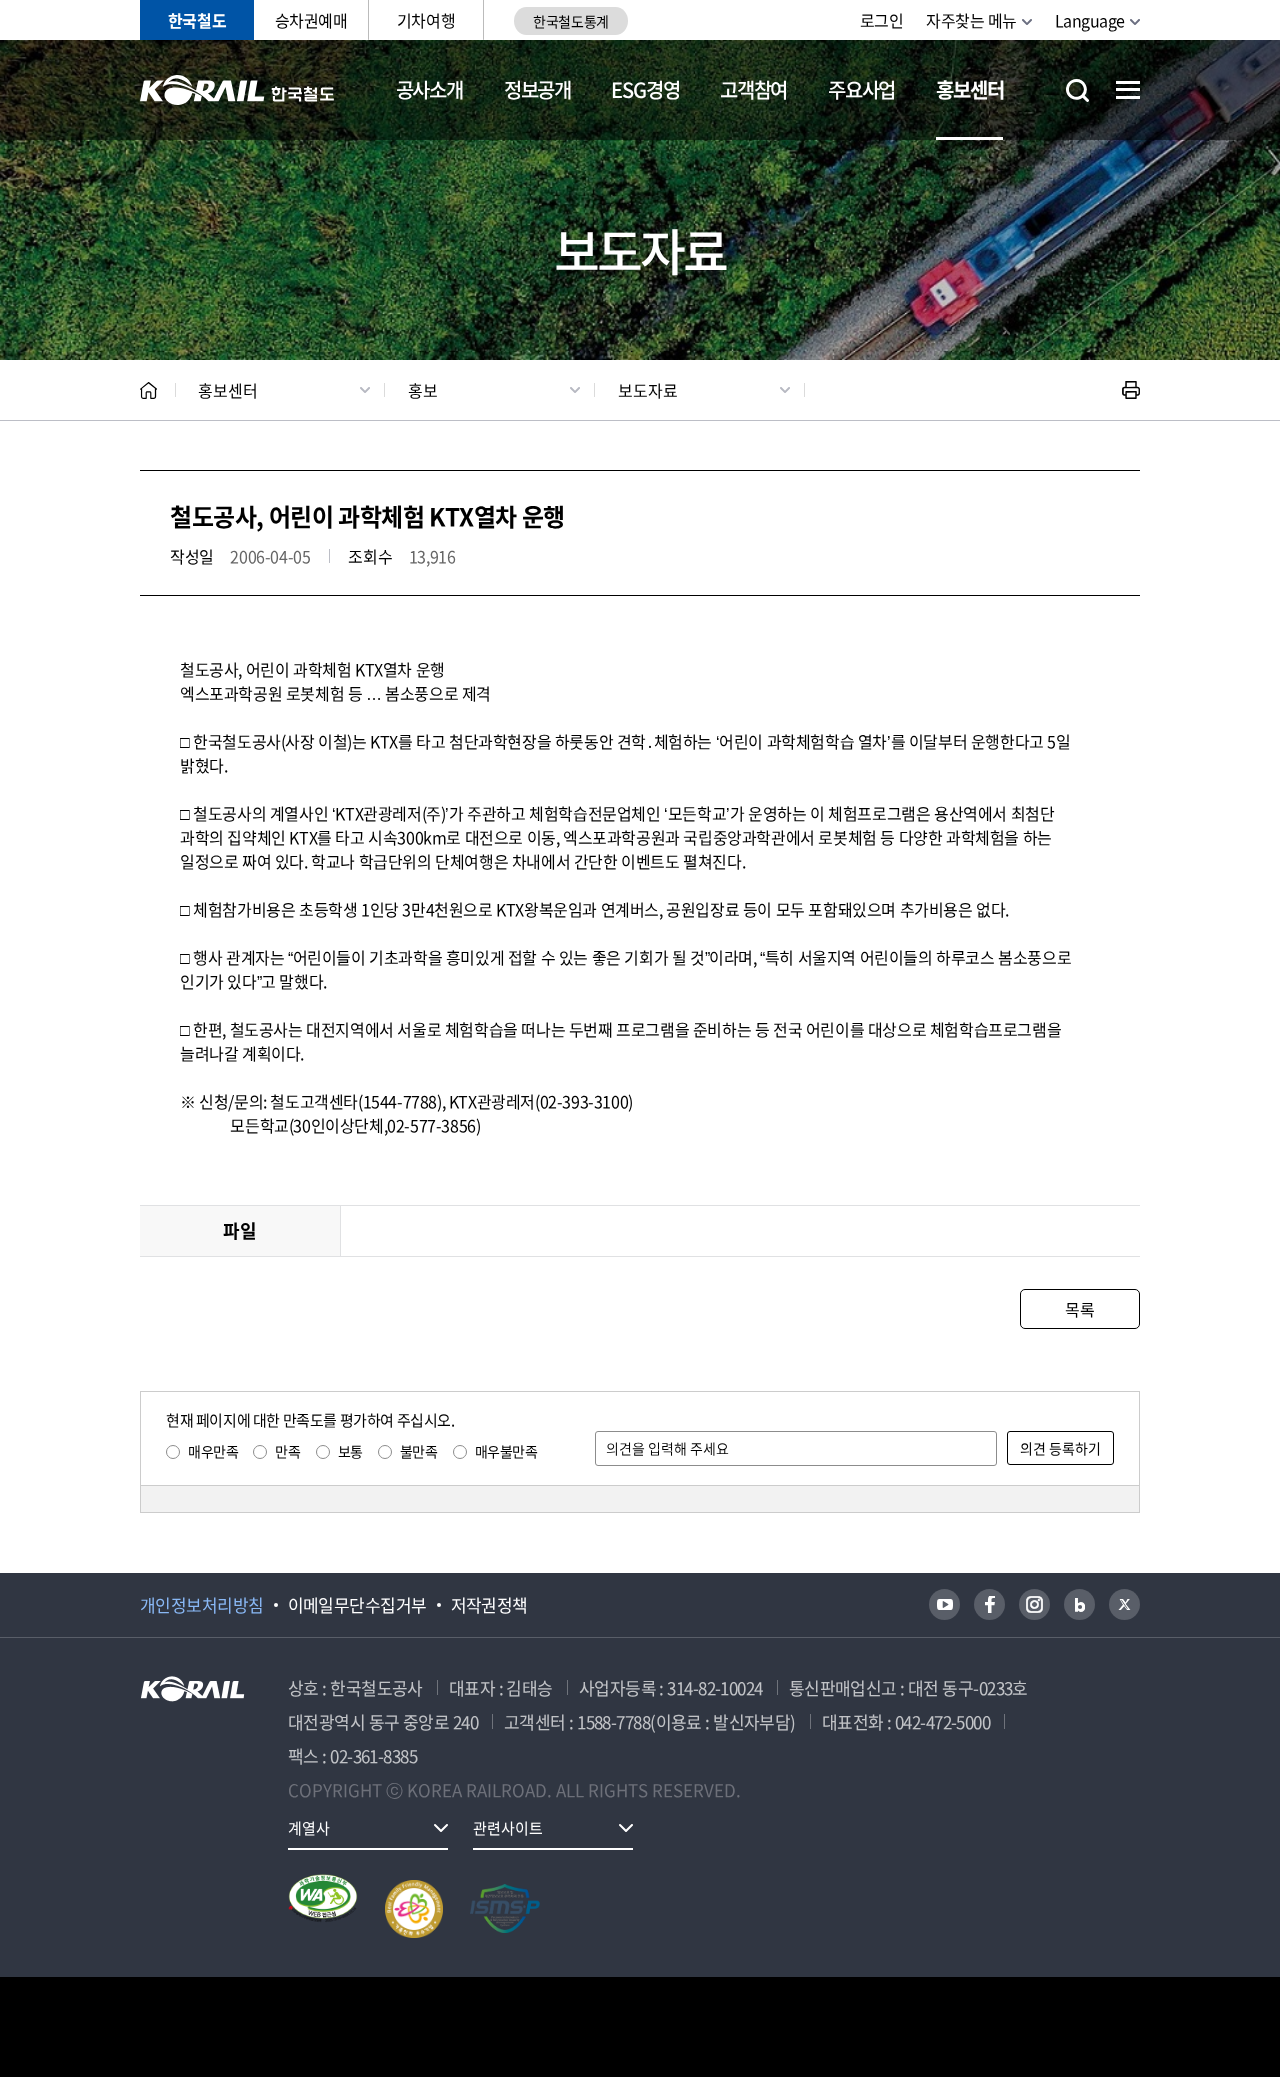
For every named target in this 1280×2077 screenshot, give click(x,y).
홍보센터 (969, 89)
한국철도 (197, 20)
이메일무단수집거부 (357, 1605)
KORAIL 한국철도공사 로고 (237, 90)
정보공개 (537, 89)
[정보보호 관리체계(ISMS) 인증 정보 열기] (505, 1909)
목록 (1079, 1309)
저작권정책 (489, 1605)
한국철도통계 (570, 21)
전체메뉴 (1128, 90)
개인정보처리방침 (202, 1605)
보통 (350, 1451)
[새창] (944, 1604)
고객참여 (753, 89)
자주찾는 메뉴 (971, 20)
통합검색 (1077, 90)
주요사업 (861, 89)
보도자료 (648, 390)
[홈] (148, 390)
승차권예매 (311, 20)
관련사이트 (508, 1828)
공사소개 (429, 89)
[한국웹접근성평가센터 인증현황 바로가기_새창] (323, 1909)
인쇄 (1131, 390)
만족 (287, 1451)
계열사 (309, 1828)
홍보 (423, 390)
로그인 (882, 20)
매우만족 (213, 1451)
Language (1090, 20)
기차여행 (426, 20)
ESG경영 (645, 89)
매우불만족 (506, 1451)
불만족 (419, 1451)
